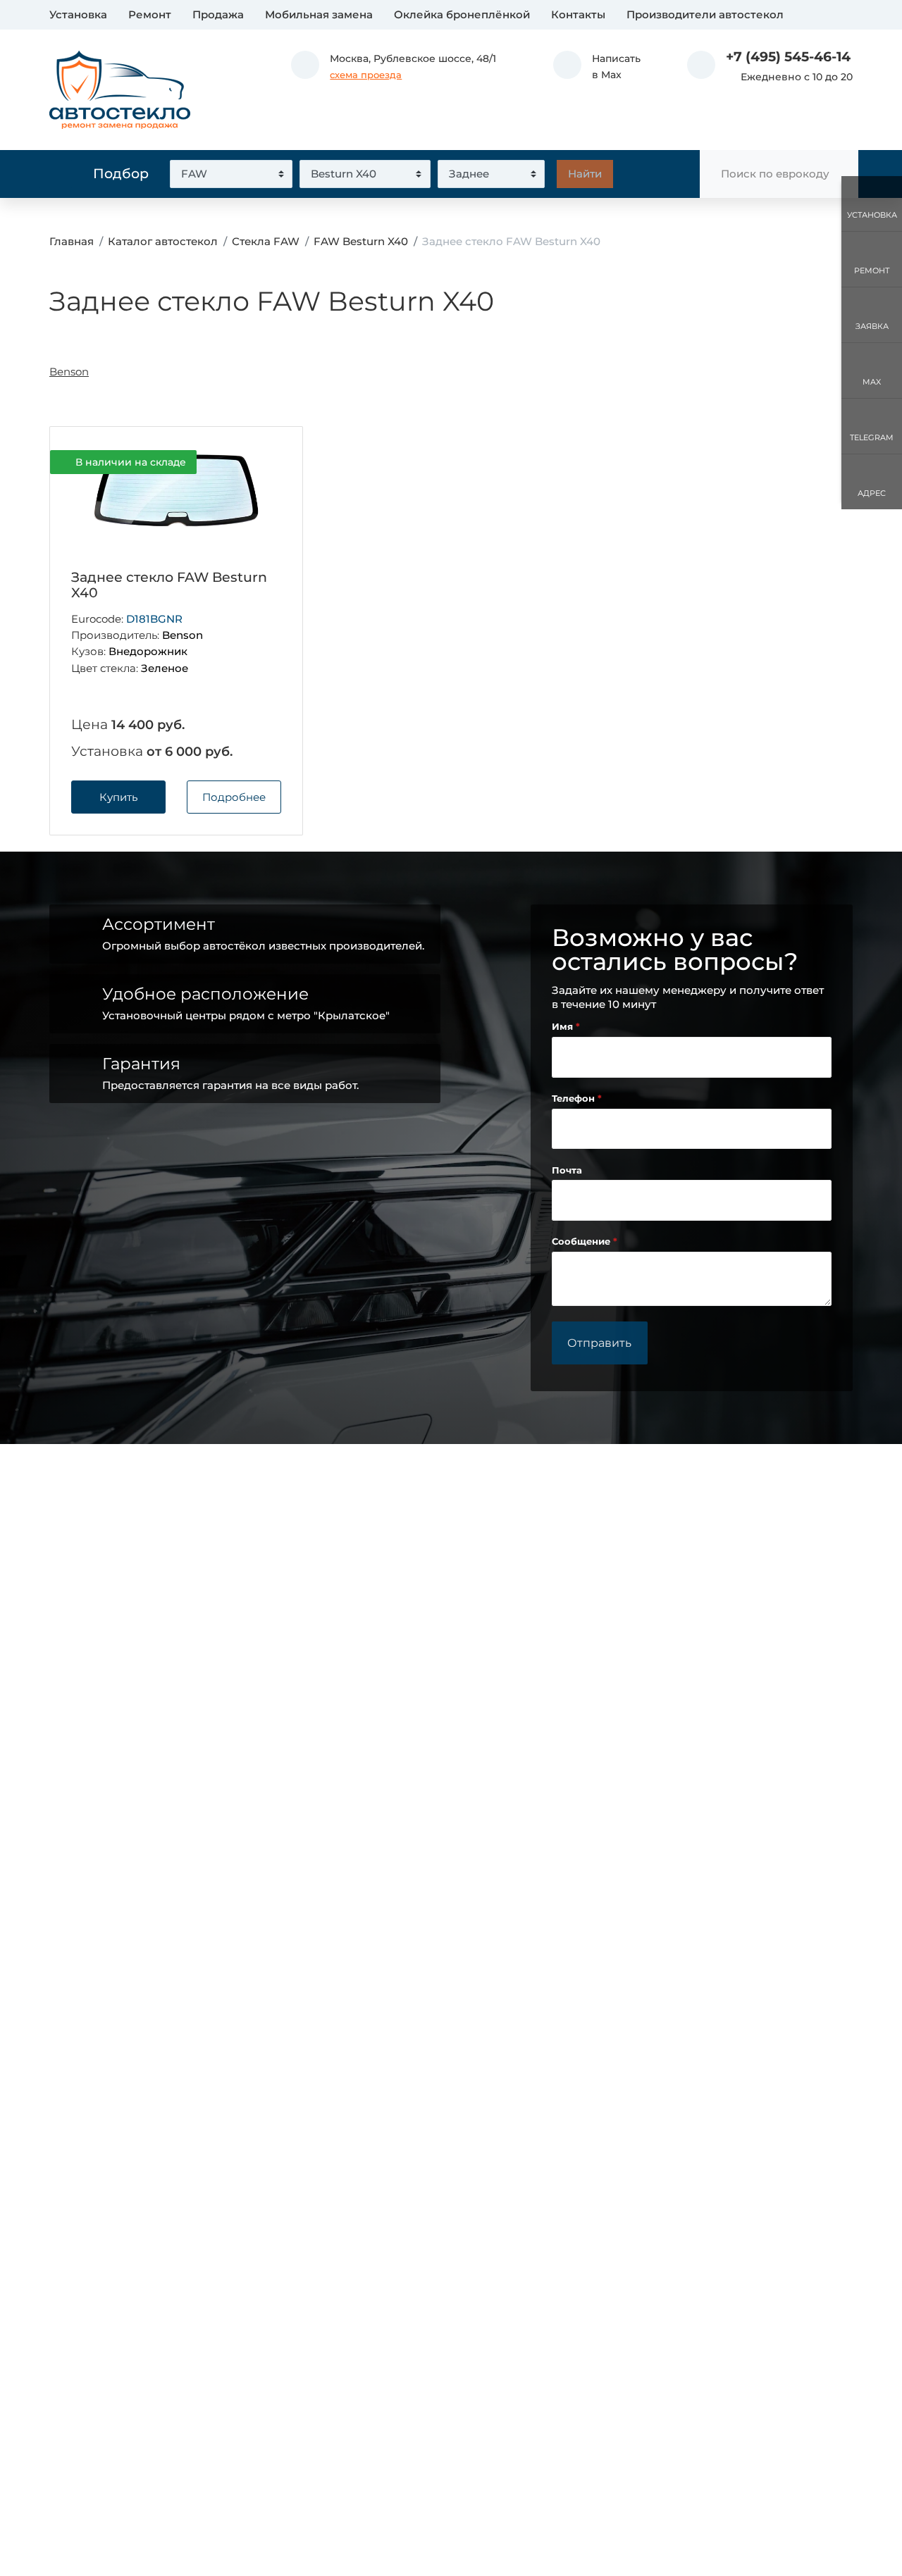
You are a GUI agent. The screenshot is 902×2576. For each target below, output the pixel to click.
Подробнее (234, 797)
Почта (567, 1170)
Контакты (578, 14)
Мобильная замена (319, 14)
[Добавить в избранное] (268, 463)
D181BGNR (154, 619)
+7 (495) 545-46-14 (788, 57)
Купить (118, 797)
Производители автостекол (705, 14)
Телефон (575, 1099)
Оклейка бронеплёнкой (462, 14)
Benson (69, 372)
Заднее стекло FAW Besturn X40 (169, 585)
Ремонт (150, 14)
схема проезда (366, 75)
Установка (78, 14)
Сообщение (582, 1242)
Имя (564, 1027)
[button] (597, 67)
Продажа (218, 14)
